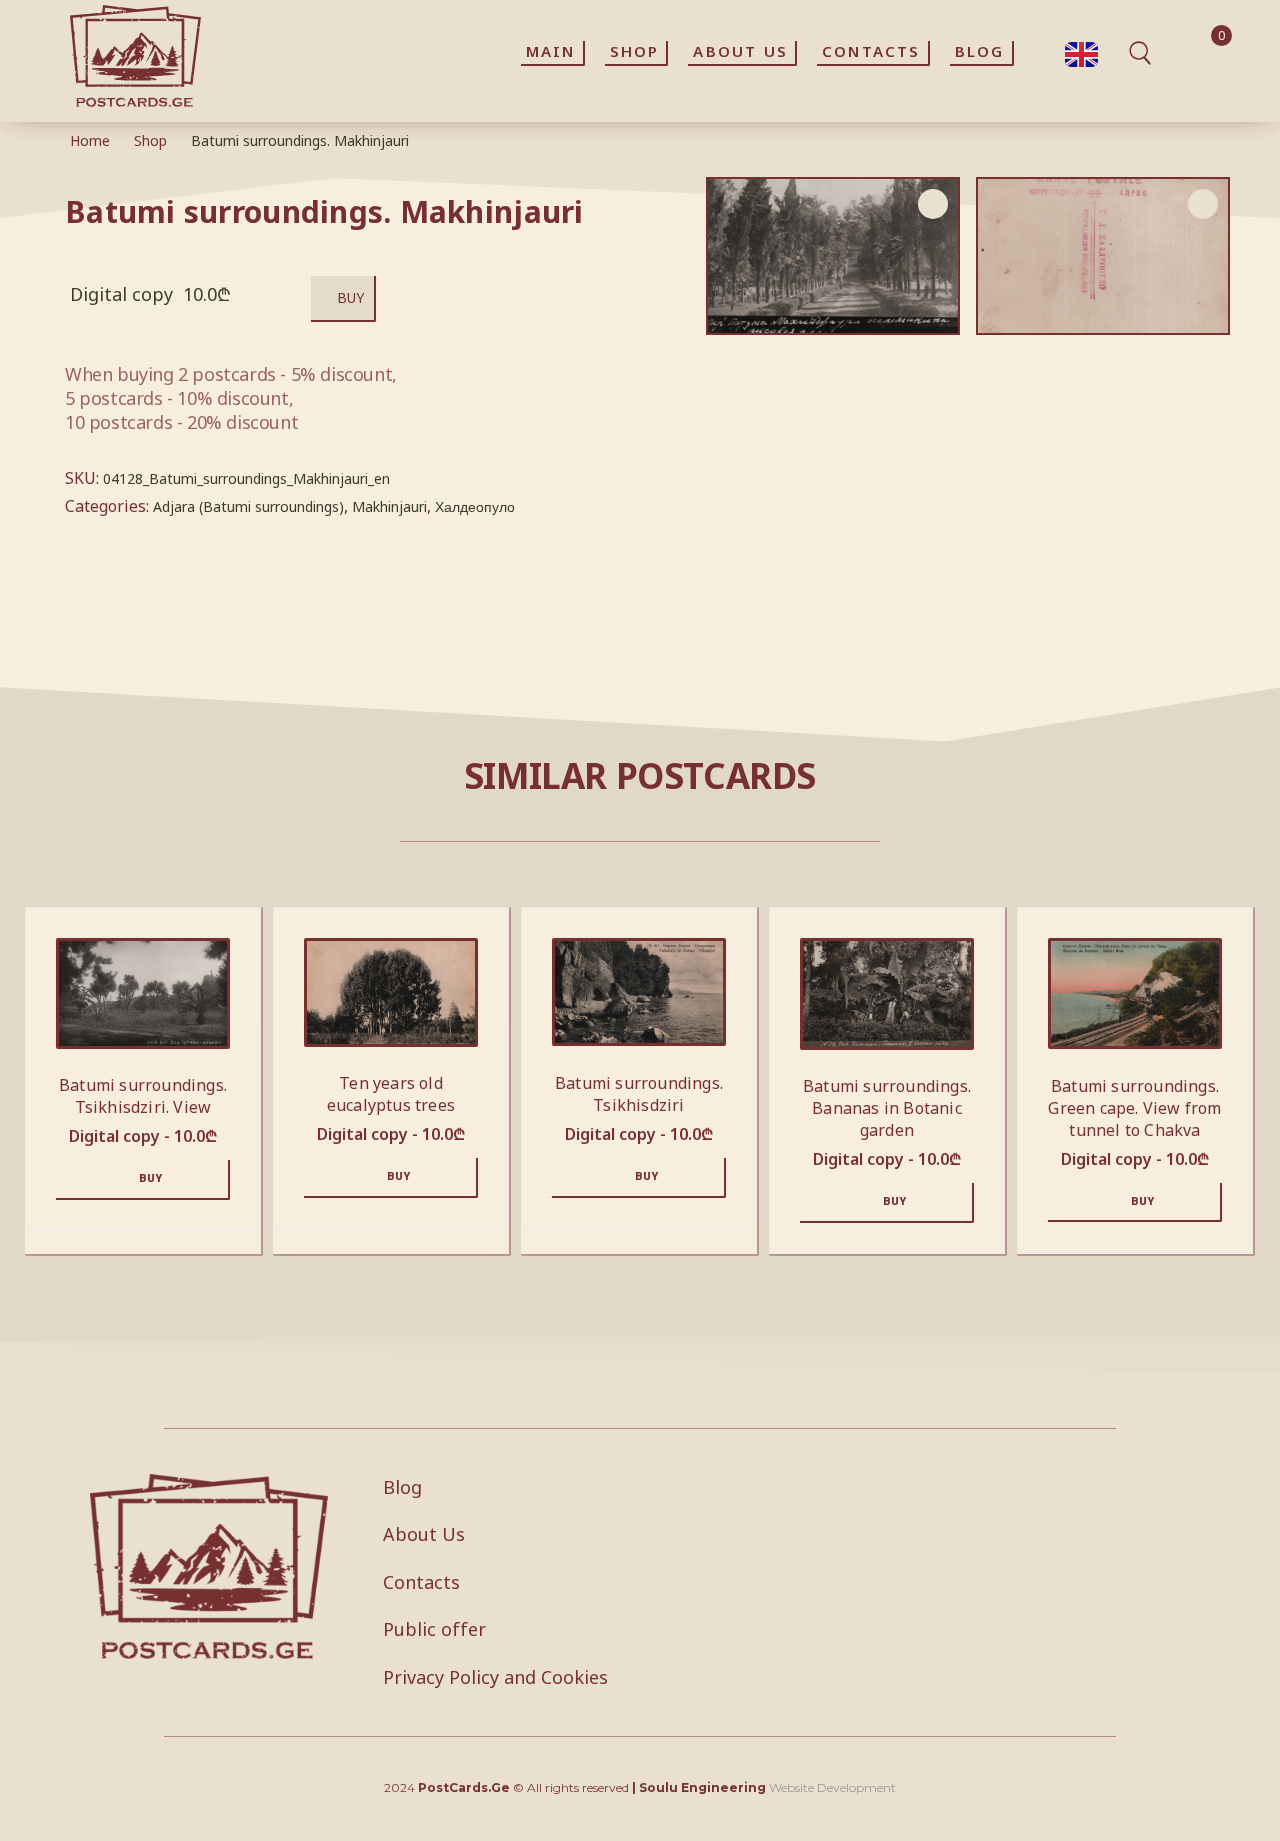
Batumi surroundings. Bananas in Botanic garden (887, 1108)
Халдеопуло (475, 506)
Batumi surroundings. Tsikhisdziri (639, 1094)
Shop (150, 140)
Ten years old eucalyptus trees (391, 1094)
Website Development (832, 1787)
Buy (350, 297)
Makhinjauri (389, 506)
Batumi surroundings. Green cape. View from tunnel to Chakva (1134, 1108)
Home (90, 140)
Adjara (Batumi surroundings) (248, 506)
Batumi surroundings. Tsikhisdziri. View (143, 1096)
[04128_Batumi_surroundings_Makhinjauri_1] (1103, 256)
